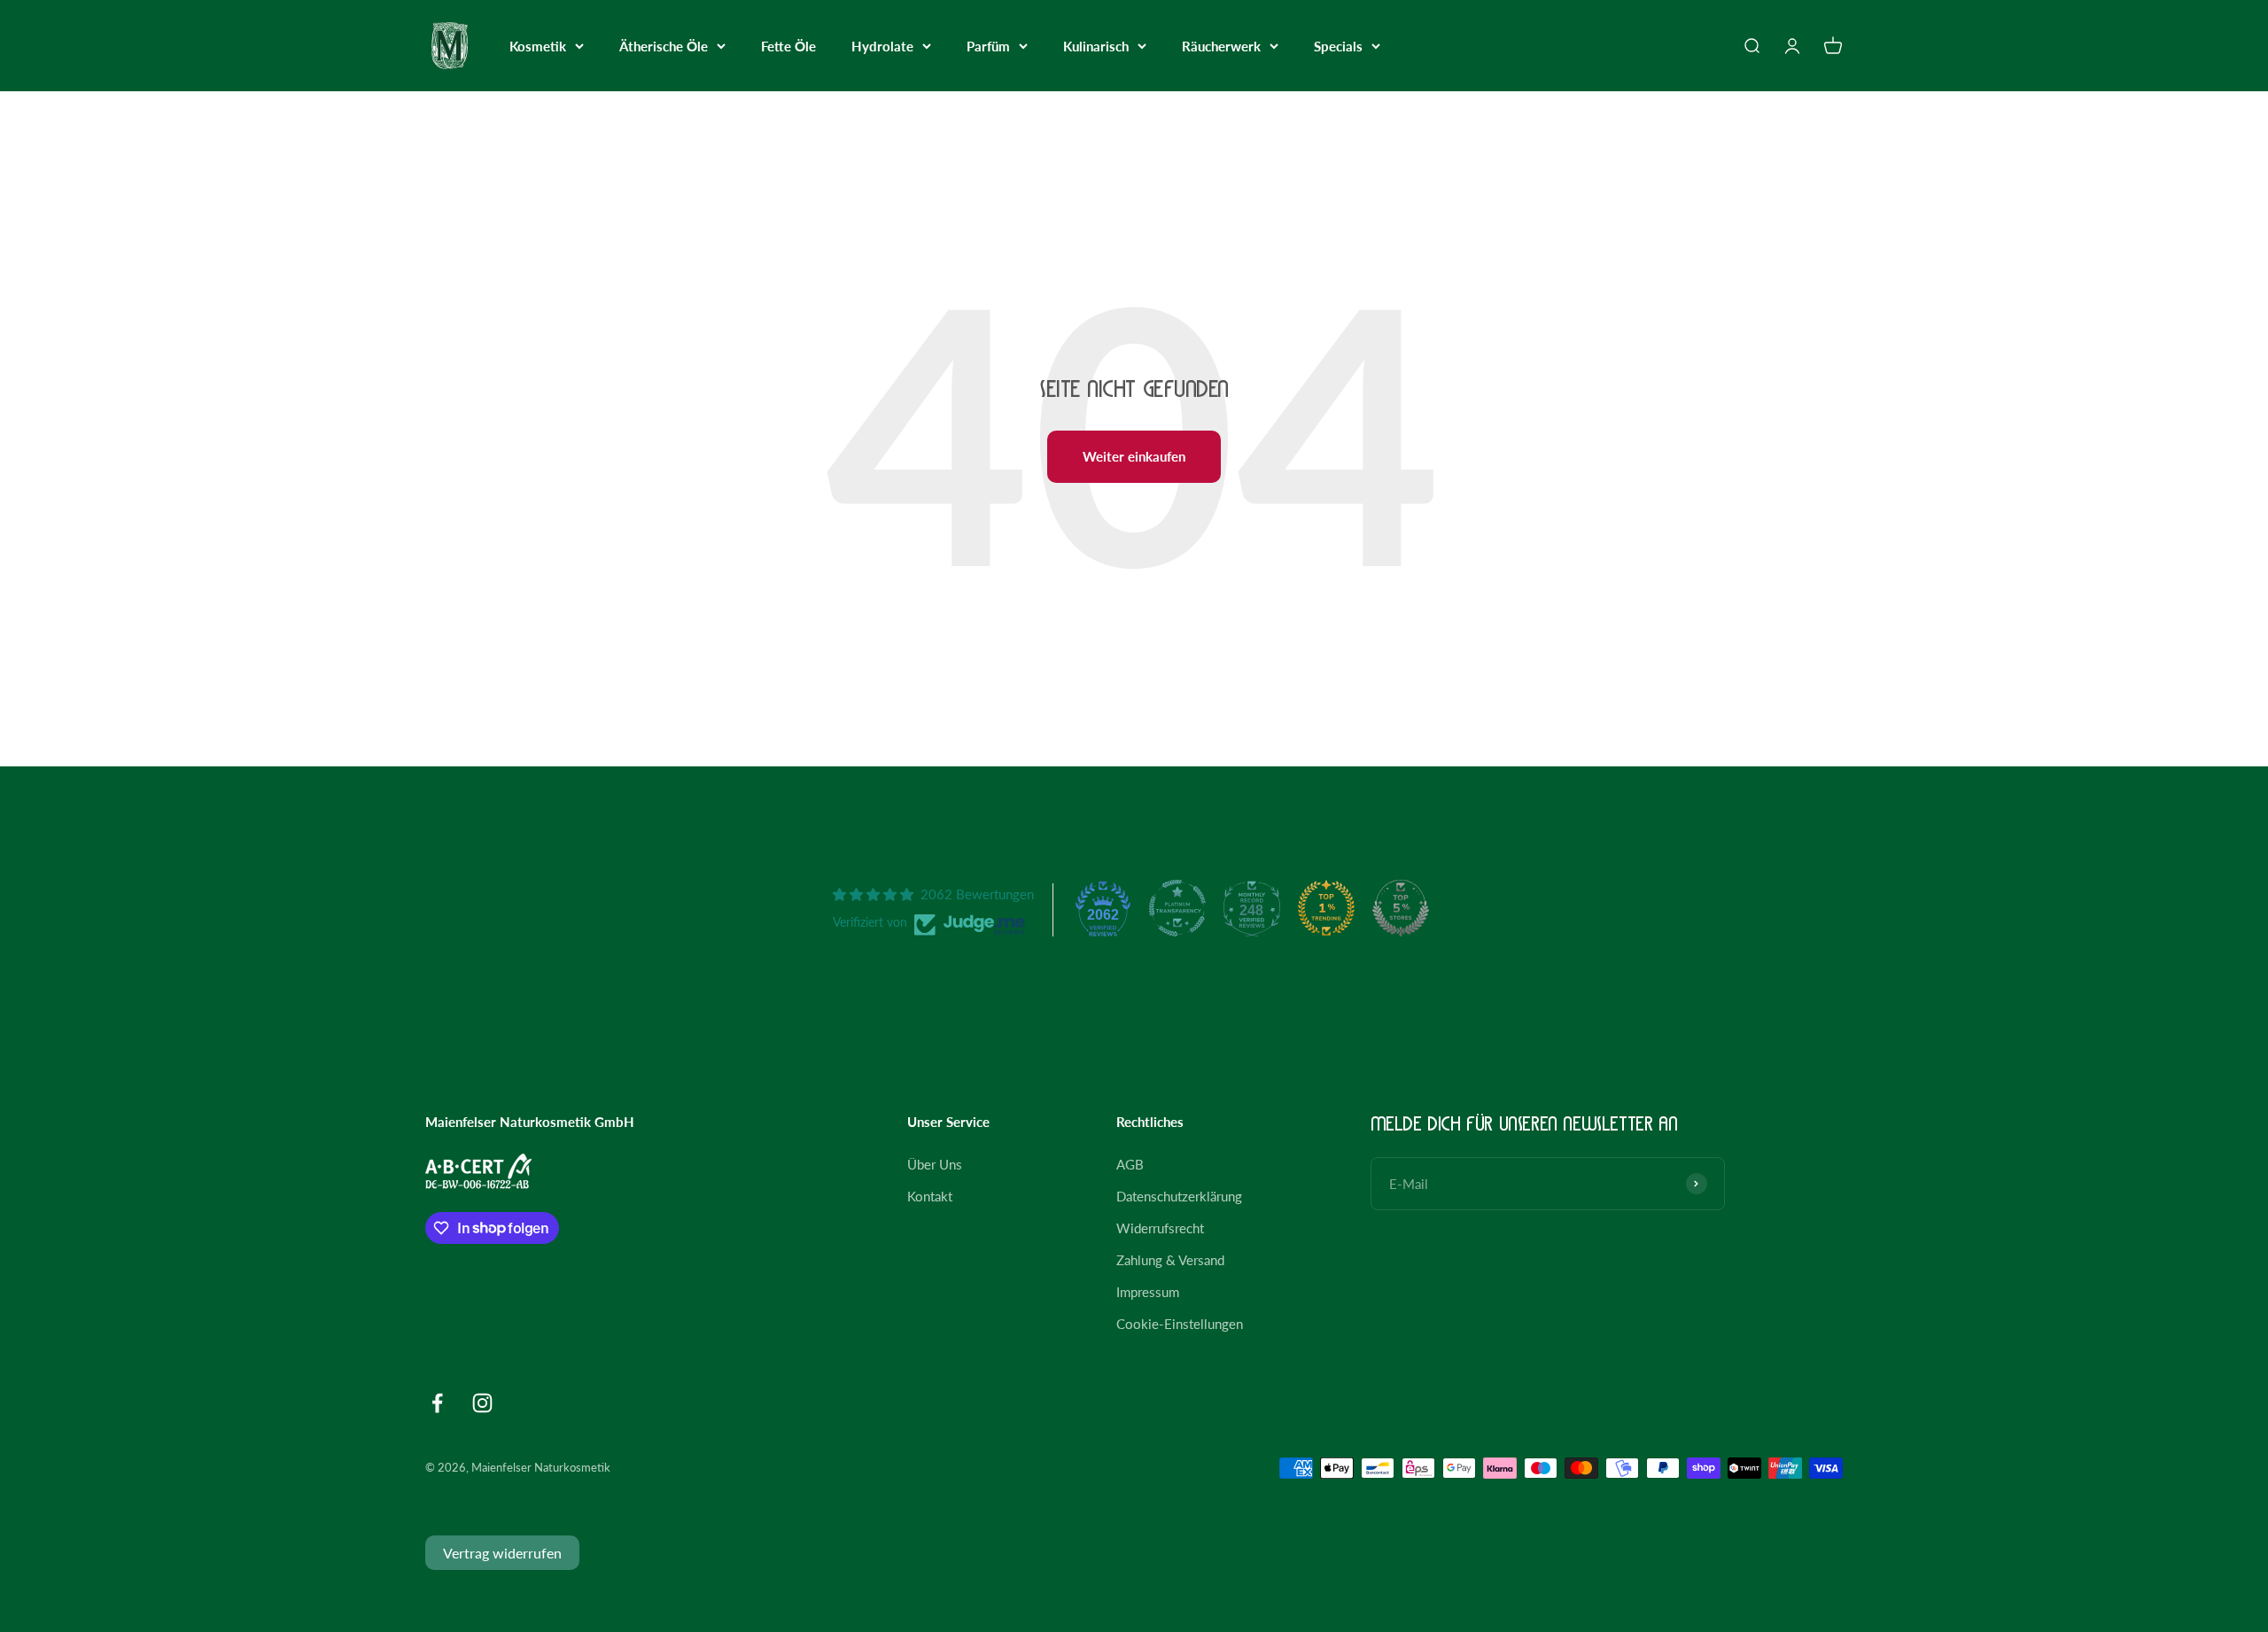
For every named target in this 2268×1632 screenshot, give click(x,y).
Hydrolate (882, 46)
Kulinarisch (1096, 46)
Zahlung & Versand (1170, 1260)
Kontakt (930, 1196)
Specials (1338, 46)
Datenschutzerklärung (1179, 1196)
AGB (1130, 1164)
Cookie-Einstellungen (1180, 1324)
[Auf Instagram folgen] (482, 1403)
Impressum (1148, 1292)
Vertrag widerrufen (502, 1553)
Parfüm (988, 46)
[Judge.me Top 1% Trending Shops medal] (1326, 908)
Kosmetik (538, 46)
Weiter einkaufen (1134, 456)
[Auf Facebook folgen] (437, 1403)
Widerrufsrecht (1160, 1228)
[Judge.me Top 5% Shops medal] (1401, 908)
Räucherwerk (1221, 46)
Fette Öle (788, 46)
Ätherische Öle (664, 46)
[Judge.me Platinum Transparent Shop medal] (1177, 908)
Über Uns (935, 1164)
